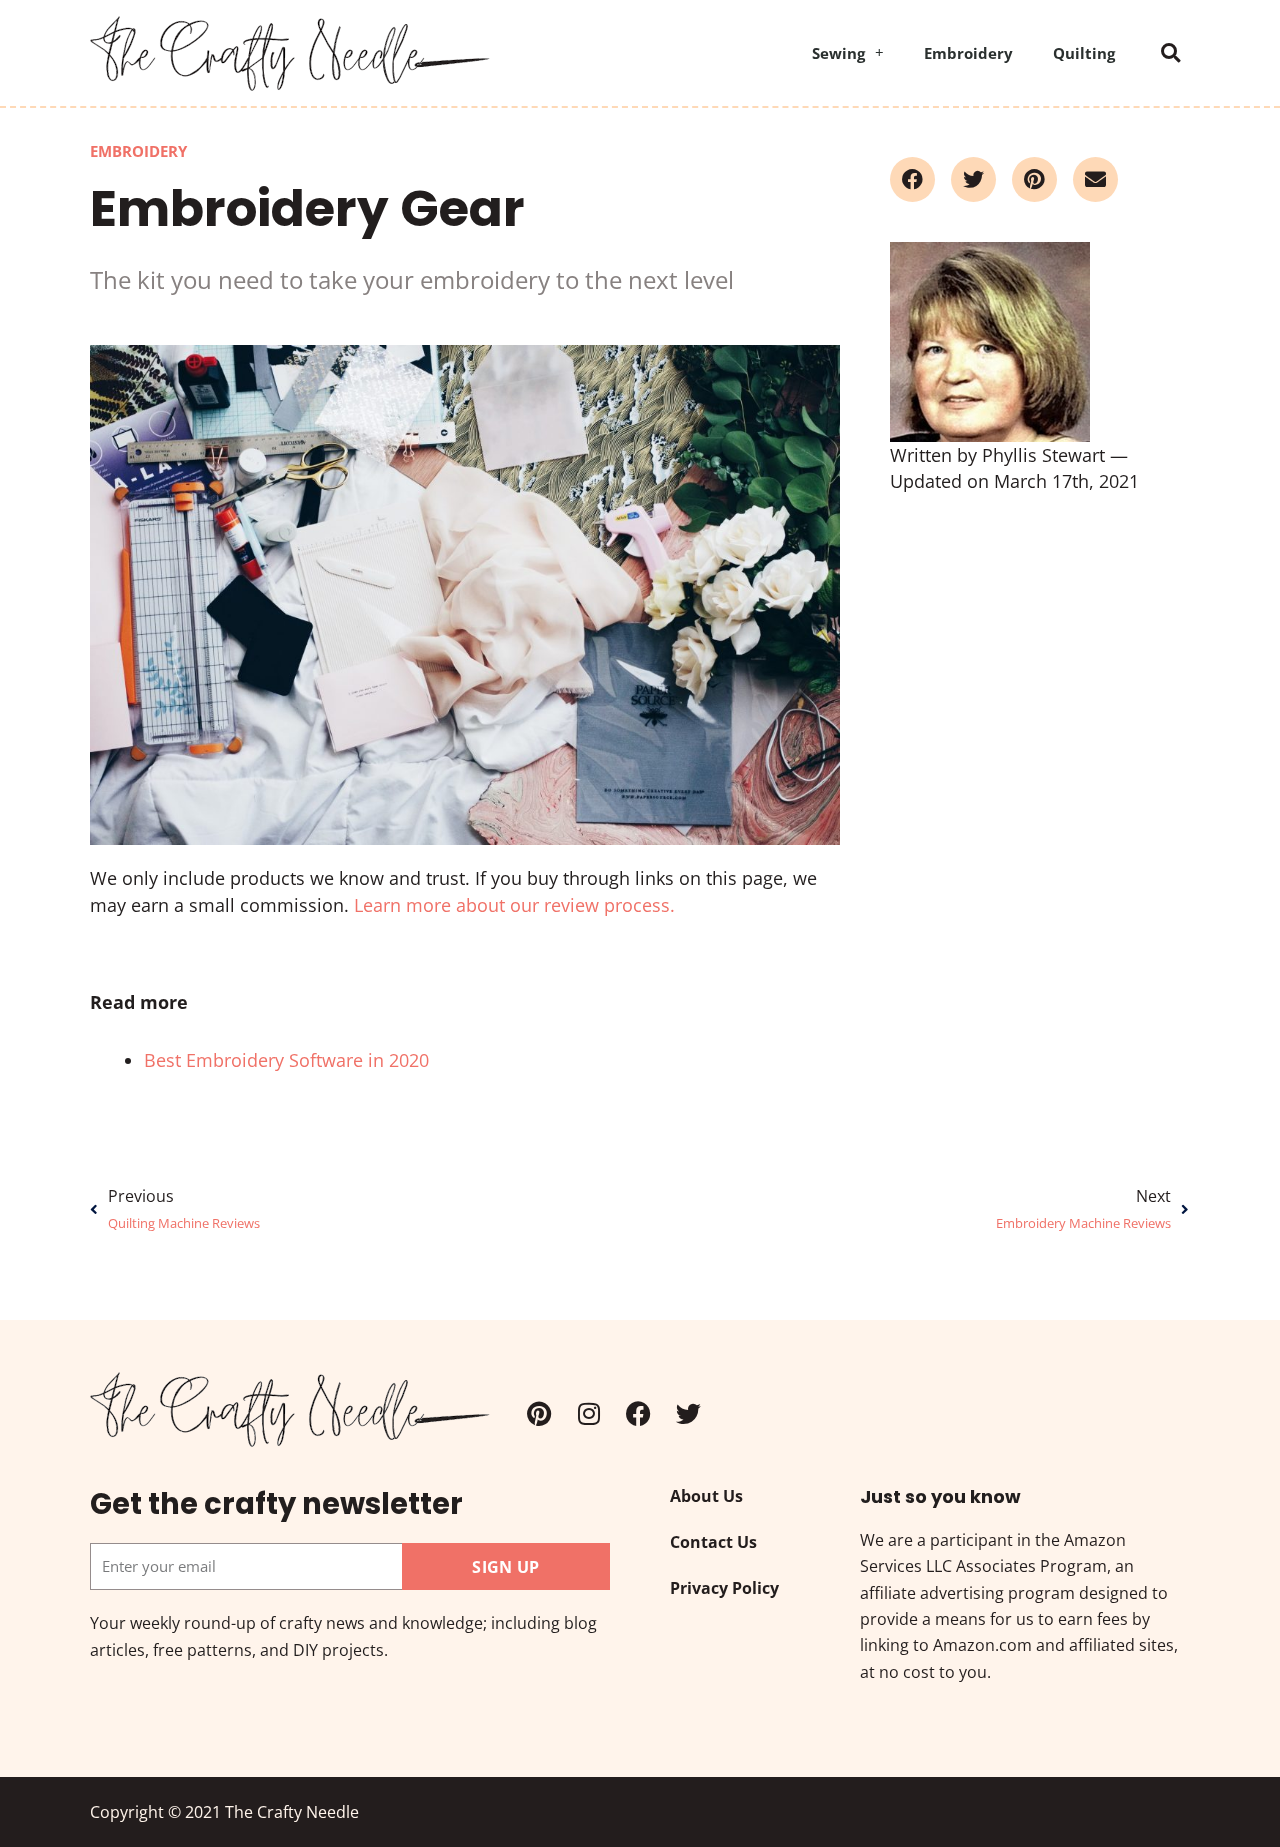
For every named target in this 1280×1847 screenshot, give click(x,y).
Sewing (838, 53)
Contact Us (713, 1542)
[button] (1170, 53)
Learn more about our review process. (514, 905)
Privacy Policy (724, 1588)
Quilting (1084, 53)
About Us (706, 1496)
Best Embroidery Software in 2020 (286, 1060)
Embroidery (968, 53)
